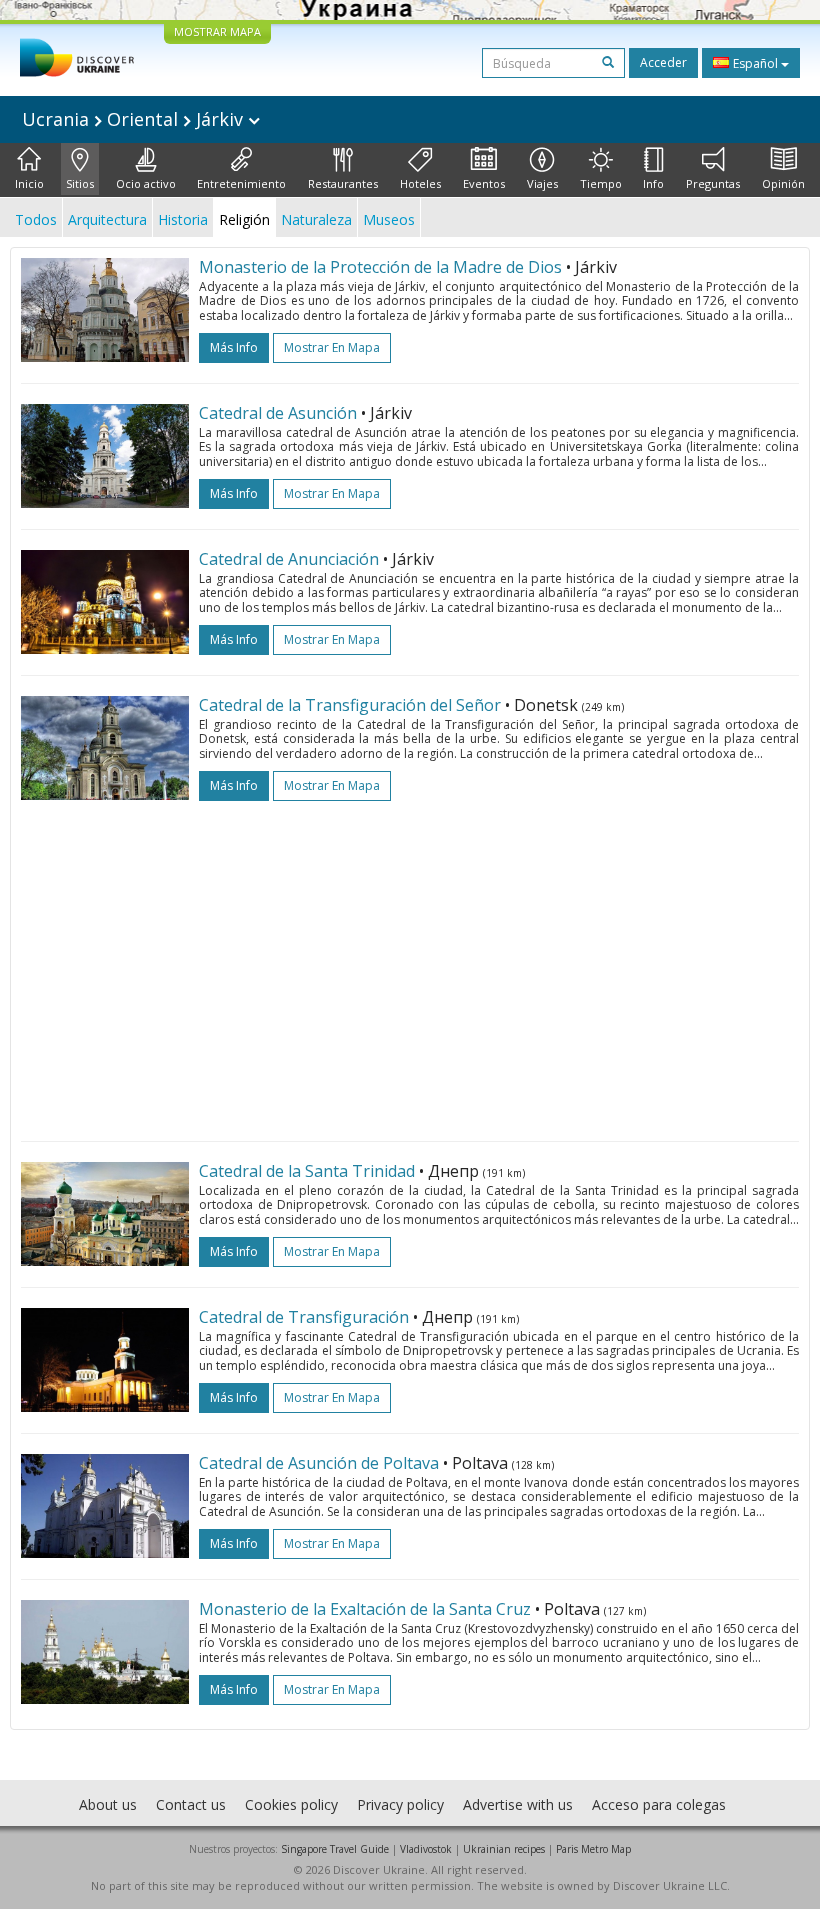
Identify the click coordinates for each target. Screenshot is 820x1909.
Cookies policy (291, 1804)
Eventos (484, 183)
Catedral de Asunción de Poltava (319, 1463)
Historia (183, 219)
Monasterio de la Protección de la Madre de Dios (380, 267)
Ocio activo (146, 183)
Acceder (663, 62)
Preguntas (713, 183)
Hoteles (420, 183)
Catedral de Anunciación (289, 559)
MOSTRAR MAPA (217, 31)
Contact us (191, 1804)
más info (234, 347)
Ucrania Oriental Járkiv (135, 119)
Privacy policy (400, 1804)
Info (653, 183)
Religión (244, 219)
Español (755, 63)
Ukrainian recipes (504, 1849)
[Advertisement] (410, 961)
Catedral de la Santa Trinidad (307, 1171)
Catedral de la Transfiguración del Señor (350, 705)
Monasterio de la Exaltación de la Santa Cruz (365, 1609)
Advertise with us (518, 1804)
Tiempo (601, 183)
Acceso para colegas (659, 1804)
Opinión (783, 183)
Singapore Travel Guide (335, 1849)
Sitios (80, 183)
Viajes (542, 183)
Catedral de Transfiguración (304, 1317)
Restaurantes (343, 183)
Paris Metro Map (593, 1849)
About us (108, 1804)
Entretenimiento (241, 183)
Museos (389, 219)
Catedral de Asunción (278, 413)
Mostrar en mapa (332, 347)
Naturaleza (316, 219)
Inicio (29, 183)
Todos (36, 219)
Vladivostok (426, 1849)
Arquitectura (107, 219)
